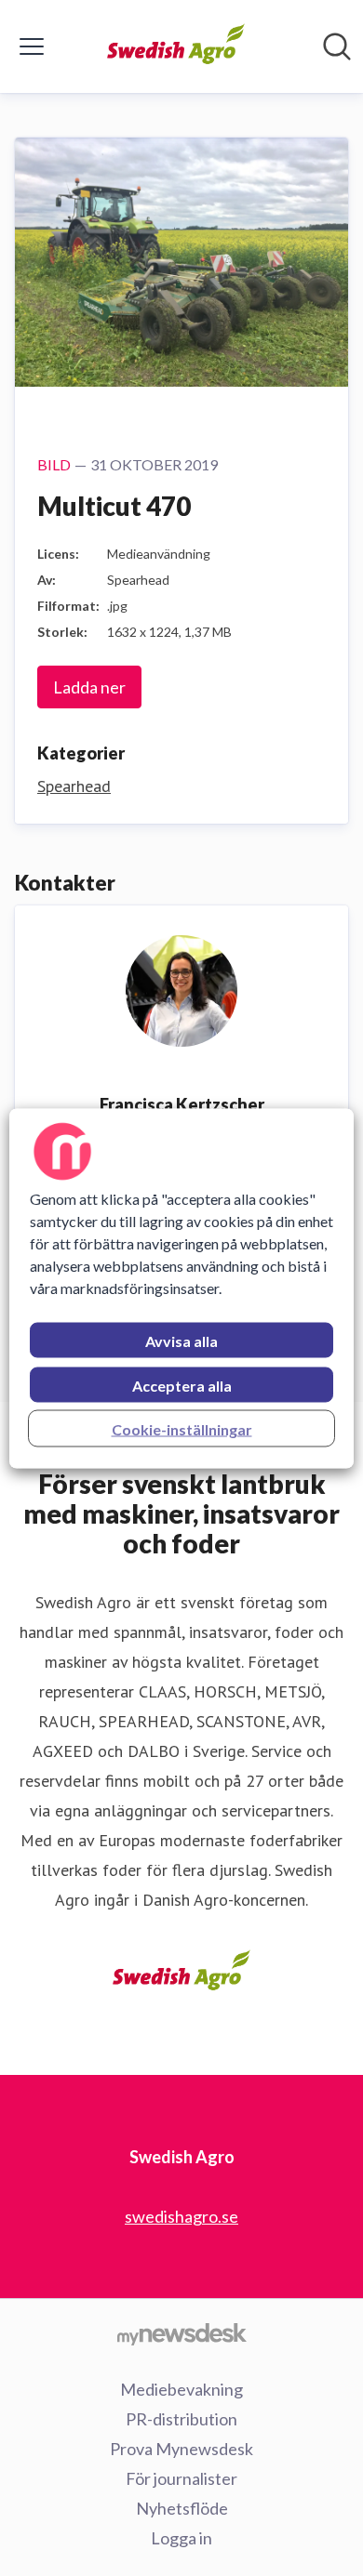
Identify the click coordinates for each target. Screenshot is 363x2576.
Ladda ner (89, 687)
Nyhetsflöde (182, 2508)
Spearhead (74, 786)
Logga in (181, 2538)
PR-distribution (181, 2419)
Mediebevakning (181, 2389)
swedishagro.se (181, 2216)
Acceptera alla (182, 1385)
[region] (182, 1288)
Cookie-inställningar (182, 1428)
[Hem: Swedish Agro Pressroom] (176, 46)
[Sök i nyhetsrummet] (337, 46)
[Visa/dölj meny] (32, 46)
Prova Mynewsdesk (181, 2449)
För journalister (181, 2478)
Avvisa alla (181, 1340)
